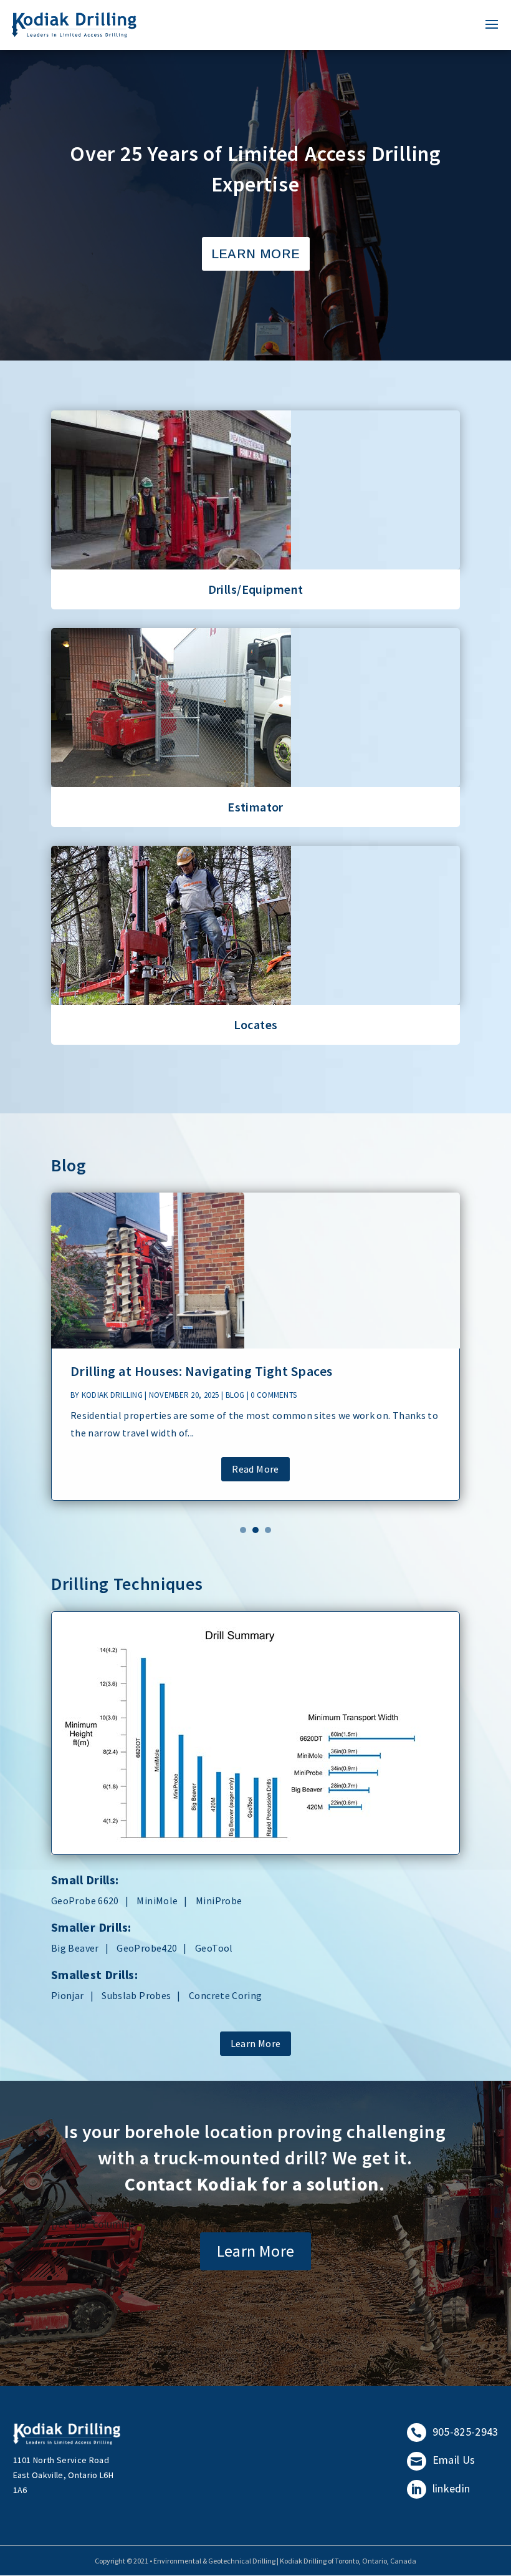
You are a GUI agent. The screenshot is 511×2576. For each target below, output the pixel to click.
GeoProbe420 (147, 1948)
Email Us (443, 2460)
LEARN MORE (256, 254)
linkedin (440, 2488)
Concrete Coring (225, 1995)
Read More (255, 1469)
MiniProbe (219, 1901)
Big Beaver (75, 1948)
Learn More (256, 551)
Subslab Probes (136, 1995)
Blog (235, 1395)
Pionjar (68, 1995)
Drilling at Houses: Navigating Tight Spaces (202, 1371)
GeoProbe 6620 (85, 1901)
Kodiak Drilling (112, 1395)
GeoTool (214, 1948)
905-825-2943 (454, 2432)
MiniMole (157, 1901)
